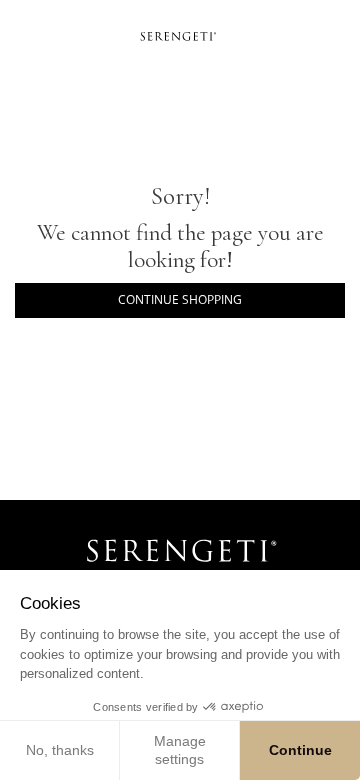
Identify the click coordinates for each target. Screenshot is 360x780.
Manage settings (180, 750)
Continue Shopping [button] (180, 299)
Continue (300, 750)
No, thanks (60, 750)
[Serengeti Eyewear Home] (180, 35)
